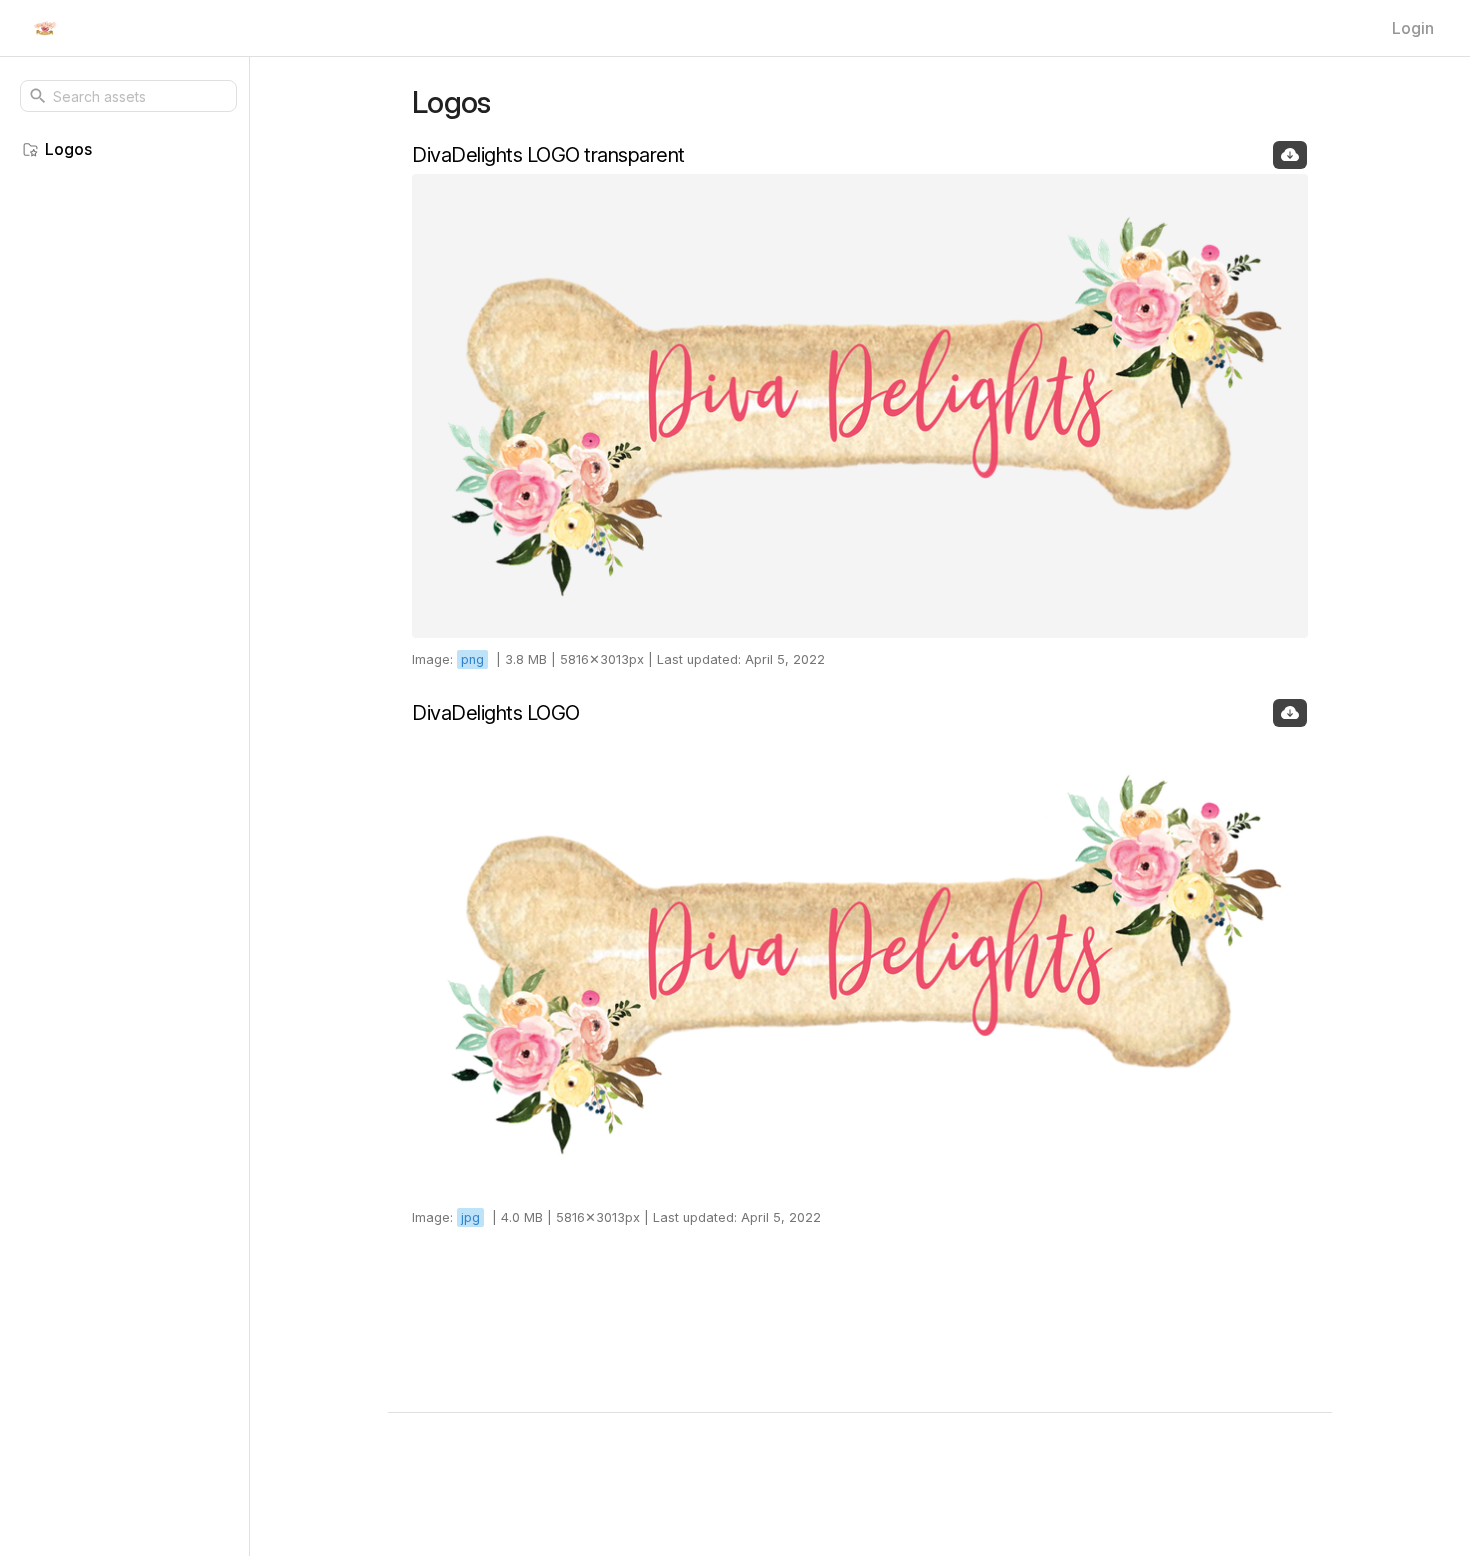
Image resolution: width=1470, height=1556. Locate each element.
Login (1413, 28)
